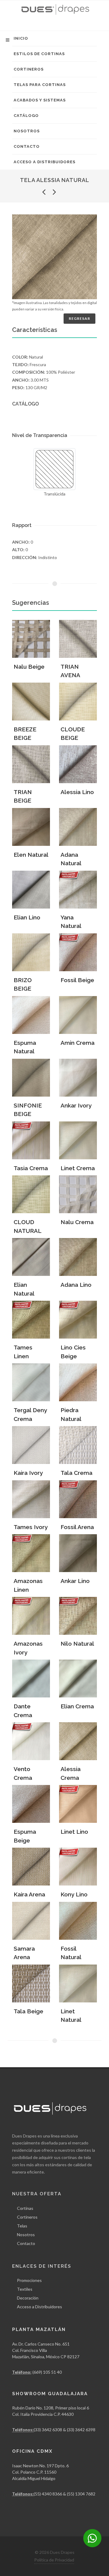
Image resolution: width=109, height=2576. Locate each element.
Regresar (79, 318)
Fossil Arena (77, 1527)
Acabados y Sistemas (40, 100)
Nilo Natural (77, 1644)
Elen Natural (31, 855)
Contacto (27, 146)
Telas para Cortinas (40, 85)
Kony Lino (74, 1894)
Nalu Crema (77, 1222)
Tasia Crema (31, 1168)
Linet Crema (78, 1168)
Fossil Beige (77, 980)
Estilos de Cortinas (39, 54)
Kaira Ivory (28, 1473)
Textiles (25, 2289)
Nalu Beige (29, 667)
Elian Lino (27, 917)
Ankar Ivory (76, 1105)
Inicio (21, 38)
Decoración (28, 2298)
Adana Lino (76, 1285)
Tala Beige (28, 2011)
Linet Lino (74, 1832)
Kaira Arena (29, 1894)
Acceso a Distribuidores (45, 162)
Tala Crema (76, 1473)
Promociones (29, 2280)
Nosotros (27, 131)
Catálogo (26, 116)
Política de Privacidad (54, 2560)
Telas (22, 2226)
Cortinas (25, 2208)
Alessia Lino (77, 792)
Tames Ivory (31, 1527)
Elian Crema (77, 1706)
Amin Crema (78, 1043)
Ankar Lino (75, 1581)
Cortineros (29, 69)
